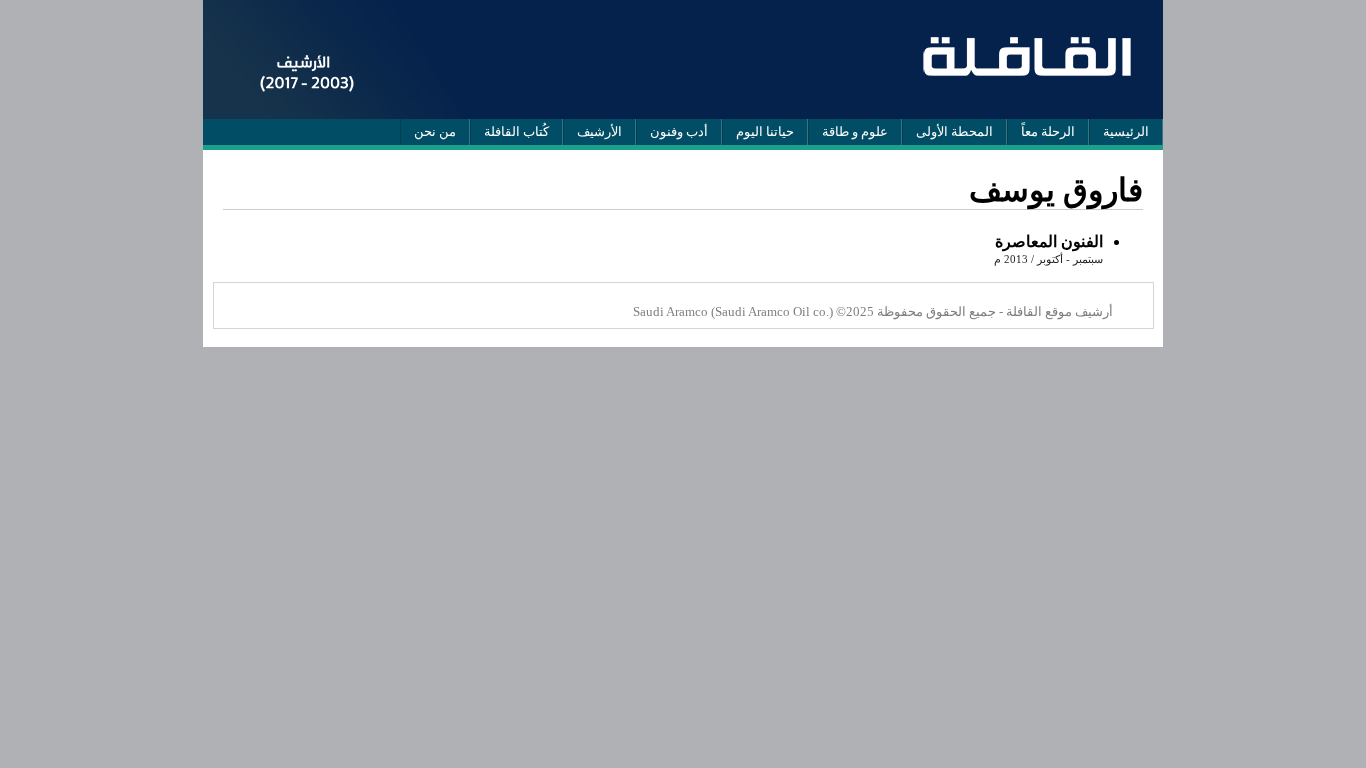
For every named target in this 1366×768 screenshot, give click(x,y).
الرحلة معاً (1048, 131)
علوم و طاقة (855, 131)
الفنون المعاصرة (1049, 241)
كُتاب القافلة (516, 131)
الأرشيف (599, 131)
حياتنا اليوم (765, 131)
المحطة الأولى (954, 131)
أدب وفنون (679, 131)
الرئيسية (1126, 131)
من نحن (435, 131)
